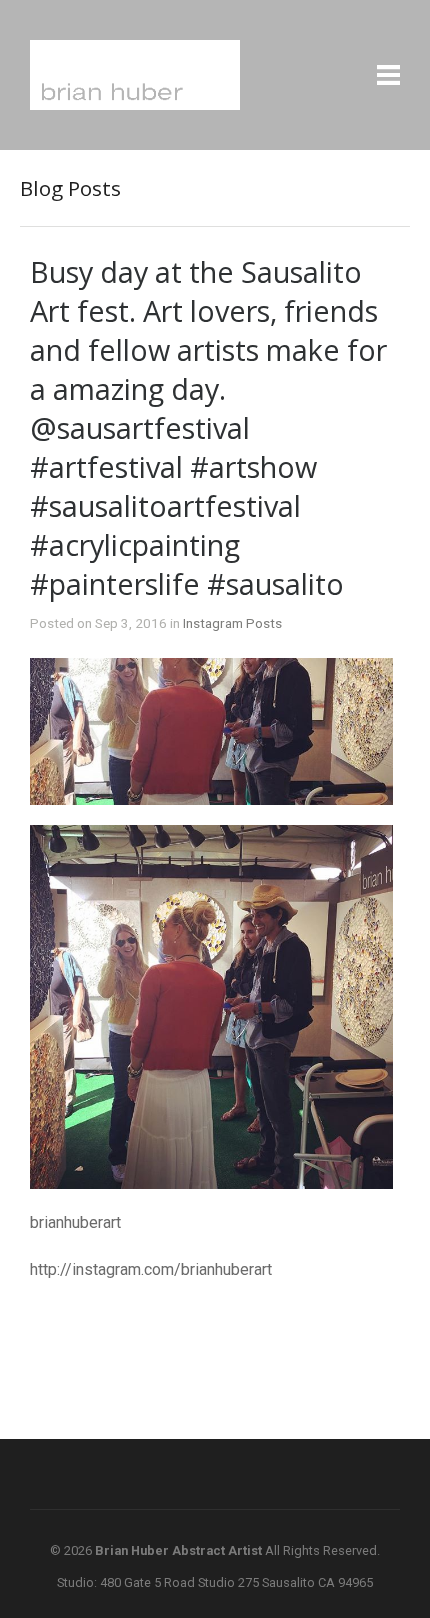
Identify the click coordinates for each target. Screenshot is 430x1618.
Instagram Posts (232, 623)
